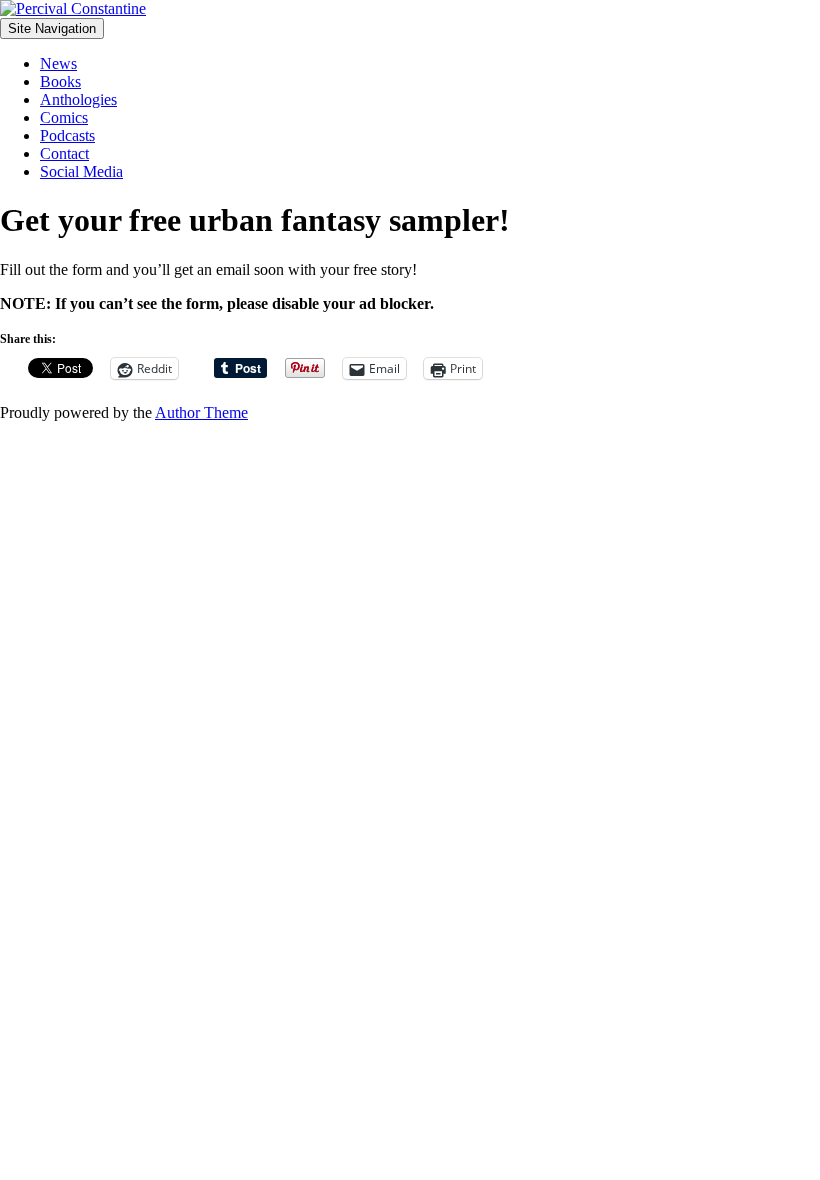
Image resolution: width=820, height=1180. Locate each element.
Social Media (81, 171)
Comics (64, 117)
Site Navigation (52, 28)
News (58, 63)
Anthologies (78, 99)
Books (60, 81)
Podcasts (67, 135)
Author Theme (201, 412)
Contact (64, 153)
